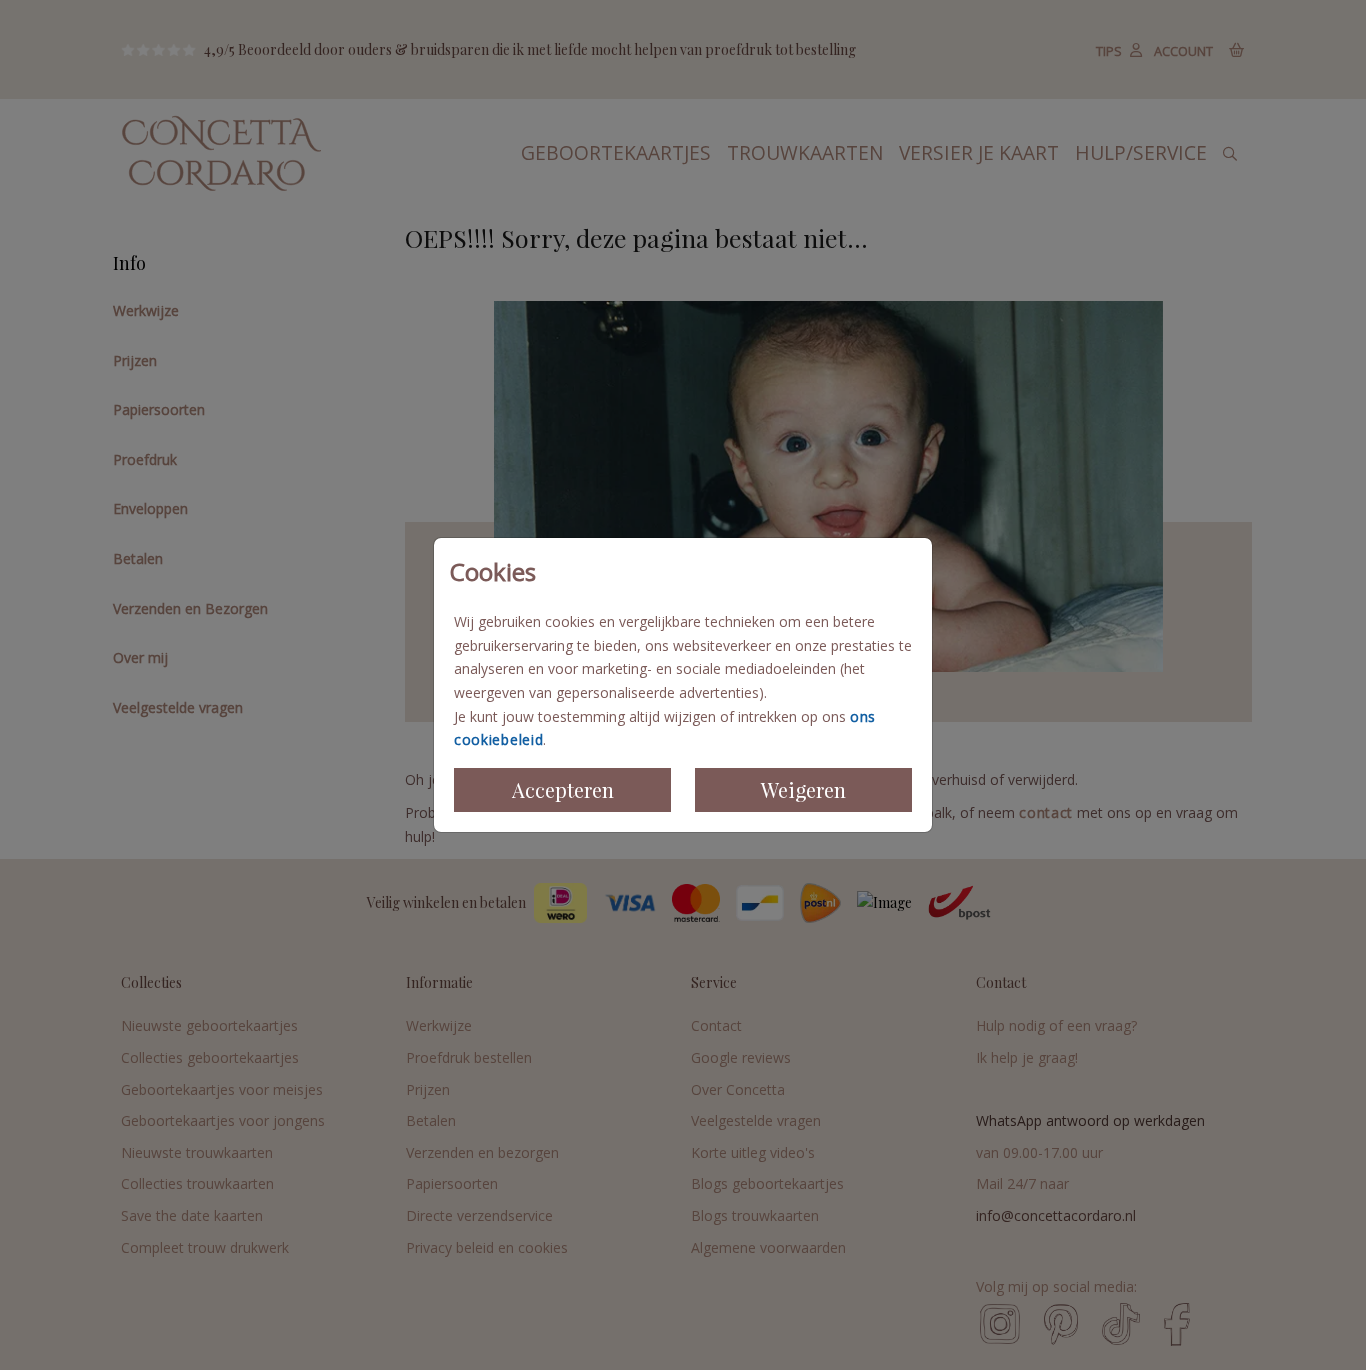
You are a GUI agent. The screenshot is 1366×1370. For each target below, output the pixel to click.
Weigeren (803, 789)
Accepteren (563, 789)
